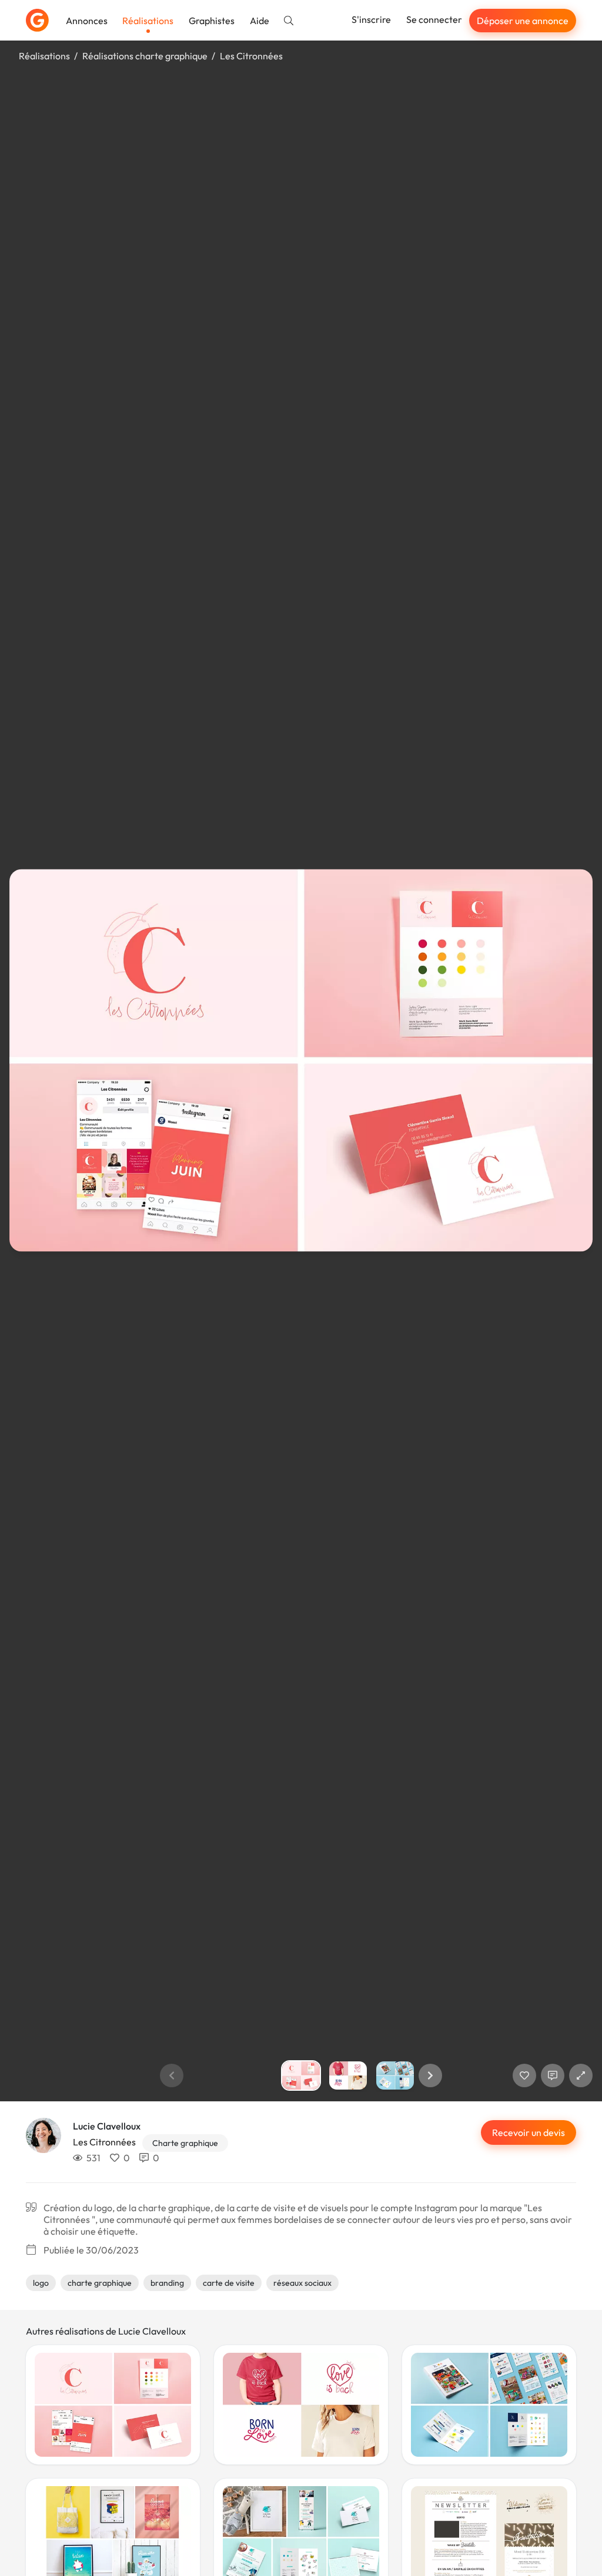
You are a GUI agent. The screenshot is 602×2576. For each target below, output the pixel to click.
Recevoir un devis (529, 2132)
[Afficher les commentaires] (553, 2075)
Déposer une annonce (523, 21)
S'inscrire (371, 19)
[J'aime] (524, 2075)
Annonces (87, 21)
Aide (260, 21)
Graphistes (212, 21)
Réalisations (148, 21)
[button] (430, 2075)
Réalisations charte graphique (145, 56)
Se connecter (434, 19)
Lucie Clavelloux (107, 2126)
